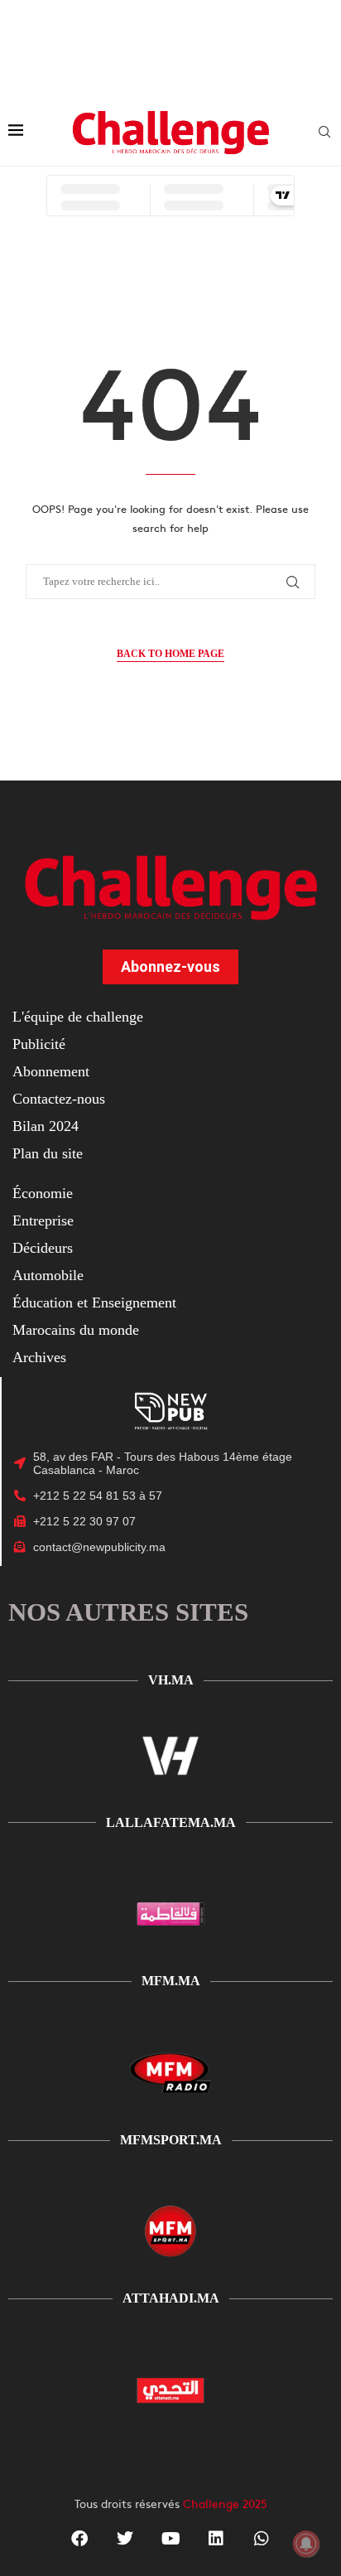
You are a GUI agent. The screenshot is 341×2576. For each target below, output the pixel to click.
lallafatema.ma (171, 1822)
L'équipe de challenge (78, 1017)
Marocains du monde (76, 1330)
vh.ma (171, 1680)
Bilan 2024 (46, 1126)
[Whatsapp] (262, 2539)
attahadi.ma (171, 2298)
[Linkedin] (216, 2539)
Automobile (48, 1275)
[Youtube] (170, 2539)
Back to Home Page (170, 654)
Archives (39, 1357)
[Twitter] (125, 2539)
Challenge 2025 (225, 2503)
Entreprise (43, 1220)
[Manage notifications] (306, 2544)
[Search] (324, 133)
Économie (43, 1193)
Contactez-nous (59, 1099)
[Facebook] (79, 2539)
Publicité (39, 1044)
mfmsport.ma (171, 2140)
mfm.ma (171, 1981)
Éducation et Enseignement (94, 1302)
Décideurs (43, 1248)
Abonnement (51, 1071)
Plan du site (48, 1153)
